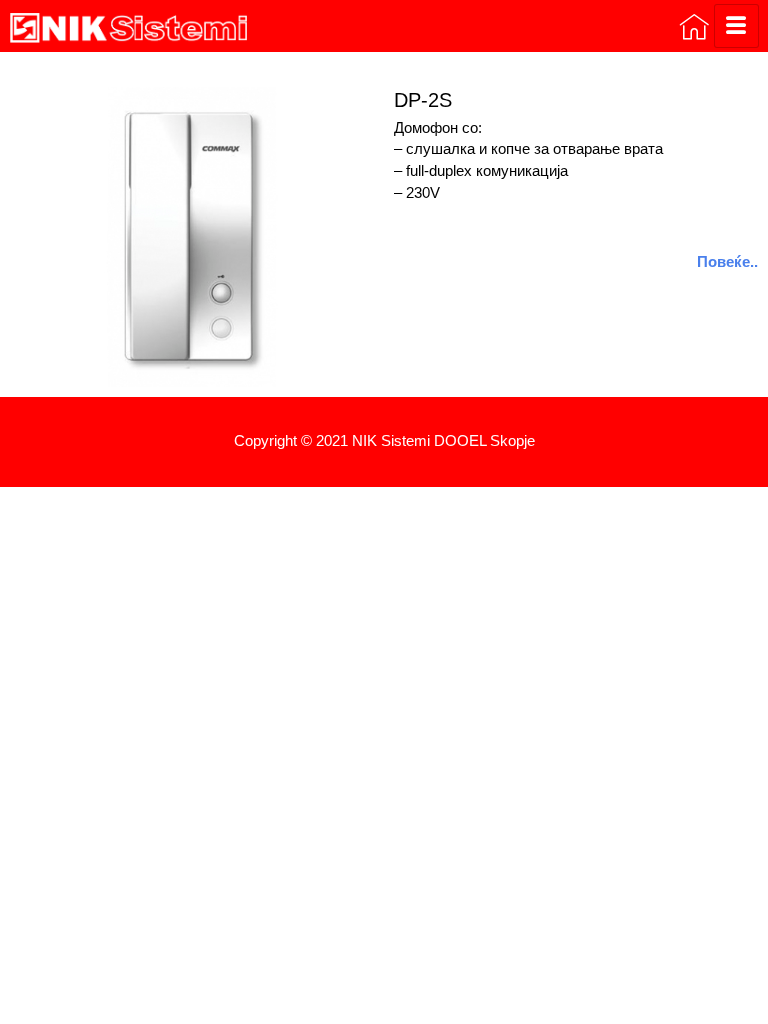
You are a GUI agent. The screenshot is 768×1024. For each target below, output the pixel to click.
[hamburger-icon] (736, 26)
